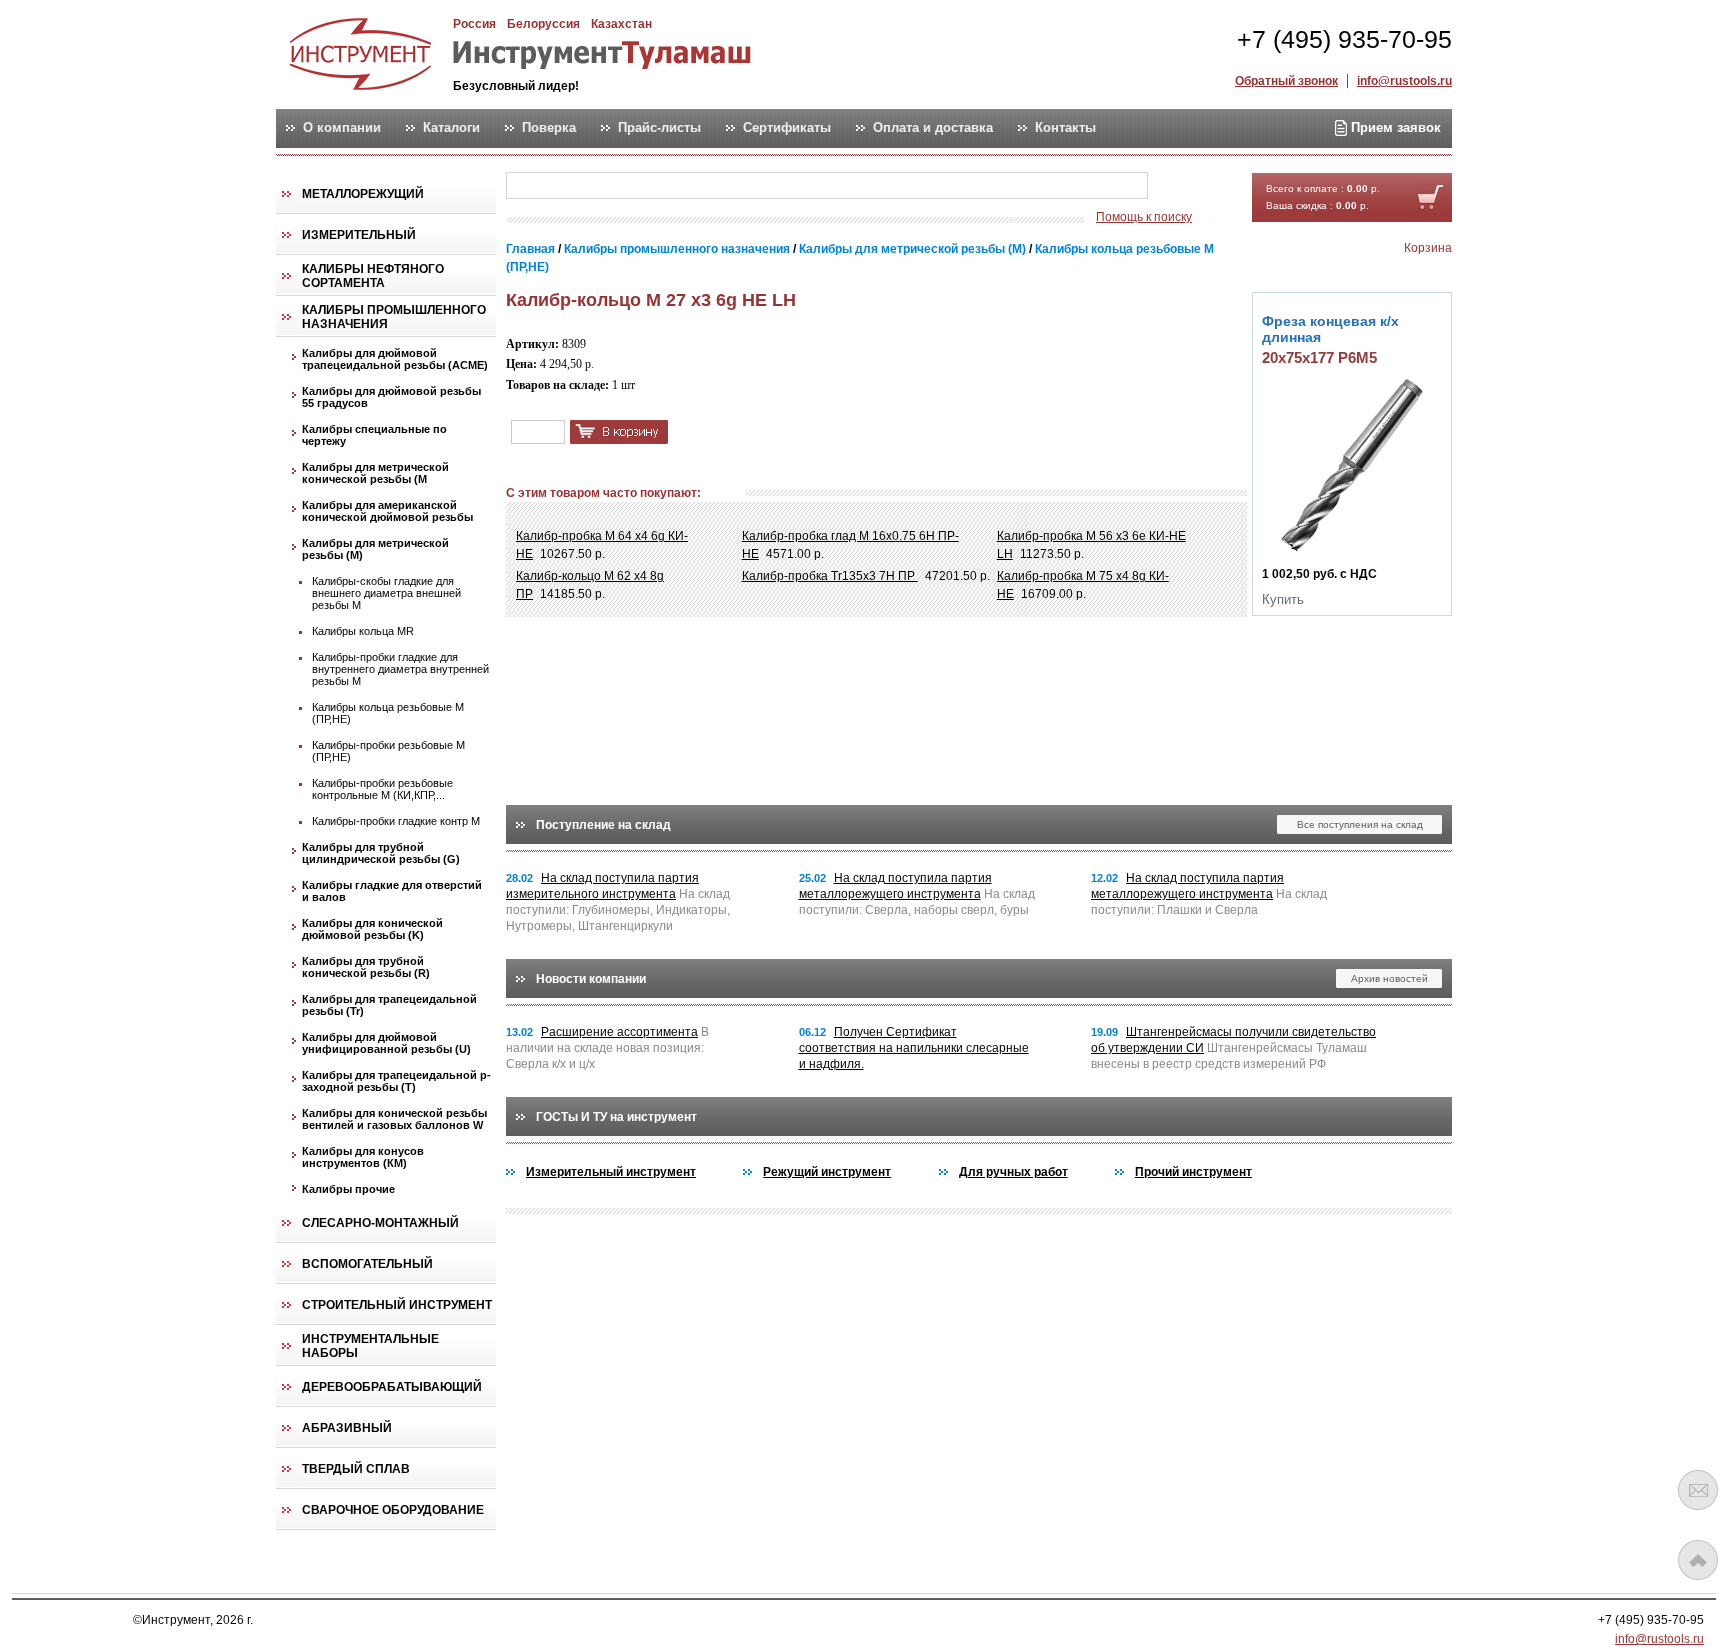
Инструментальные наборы (370, 1346)
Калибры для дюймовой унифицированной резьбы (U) (386, 1043)
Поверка (549, 128)
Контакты (1065, 128)
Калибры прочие (348, 1189)
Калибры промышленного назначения (394, 317)
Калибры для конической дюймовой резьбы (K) (372, 929)
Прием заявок (1394, 127)
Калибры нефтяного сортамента (373, 276)
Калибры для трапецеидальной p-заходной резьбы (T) (396, 1081)
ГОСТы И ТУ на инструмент (616, 1117)
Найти (1187, 186)
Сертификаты (787, 128)
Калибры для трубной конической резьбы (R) (366, 967)
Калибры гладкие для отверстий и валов (392, 891)
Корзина (1428, 248)
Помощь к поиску (1144, 217)
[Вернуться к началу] (1698, 1560)
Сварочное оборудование (393, 1510)
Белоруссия (543, 24)
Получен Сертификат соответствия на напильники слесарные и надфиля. (914, 1048)
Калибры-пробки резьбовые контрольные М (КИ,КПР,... (382, 789)
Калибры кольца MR (363, 631)
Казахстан (621, 24)
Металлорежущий (363, 194)
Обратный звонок (1286, 81)
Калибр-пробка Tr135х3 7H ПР (830, 576)
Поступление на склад (603, 825)
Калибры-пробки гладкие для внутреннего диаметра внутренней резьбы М (400, 669)
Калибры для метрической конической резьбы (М (375, 473)
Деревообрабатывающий (392, 1387)
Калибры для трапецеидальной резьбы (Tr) (389, 1005)
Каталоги (451, 128)
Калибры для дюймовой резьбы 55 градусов (391, 397)
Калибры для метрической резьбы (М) (375, 549)
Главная (530, 249)
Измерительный (359, 235)
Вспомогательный (367, 1264)
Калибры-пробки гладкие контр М (396, 821)
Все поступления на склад (1360, 824)
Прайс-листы (659, 128)
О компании (342, 128)
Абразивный (347, 1428)
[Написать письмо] (1698, 1490)
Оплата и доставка (933, 128)
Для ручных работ (1013, 1172)
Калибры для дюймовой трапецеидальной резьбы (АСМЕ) (395, 359)
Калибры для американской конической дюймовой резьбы (387, 511)
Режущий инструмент (827, 1172)
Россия (474, 24)
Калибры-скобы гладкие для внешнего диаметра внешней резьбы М (386, 593)
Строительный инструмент (397, 1305)
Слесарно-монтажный (380, 1223)
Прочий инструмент (1193, 1172)
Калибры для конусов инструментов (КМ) (363, 1157)
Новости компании (591, 979)
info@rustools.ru (1404, 81)
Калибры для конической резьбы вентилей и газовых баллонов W (394, 1119)
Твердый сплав (356, 1469)
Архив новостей (1389, 978)
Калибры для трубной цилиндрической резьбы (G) (381, 853)
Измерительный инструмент (611, 1172)
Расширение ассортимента (619, 1032)
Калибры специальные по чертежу (374, 435)
